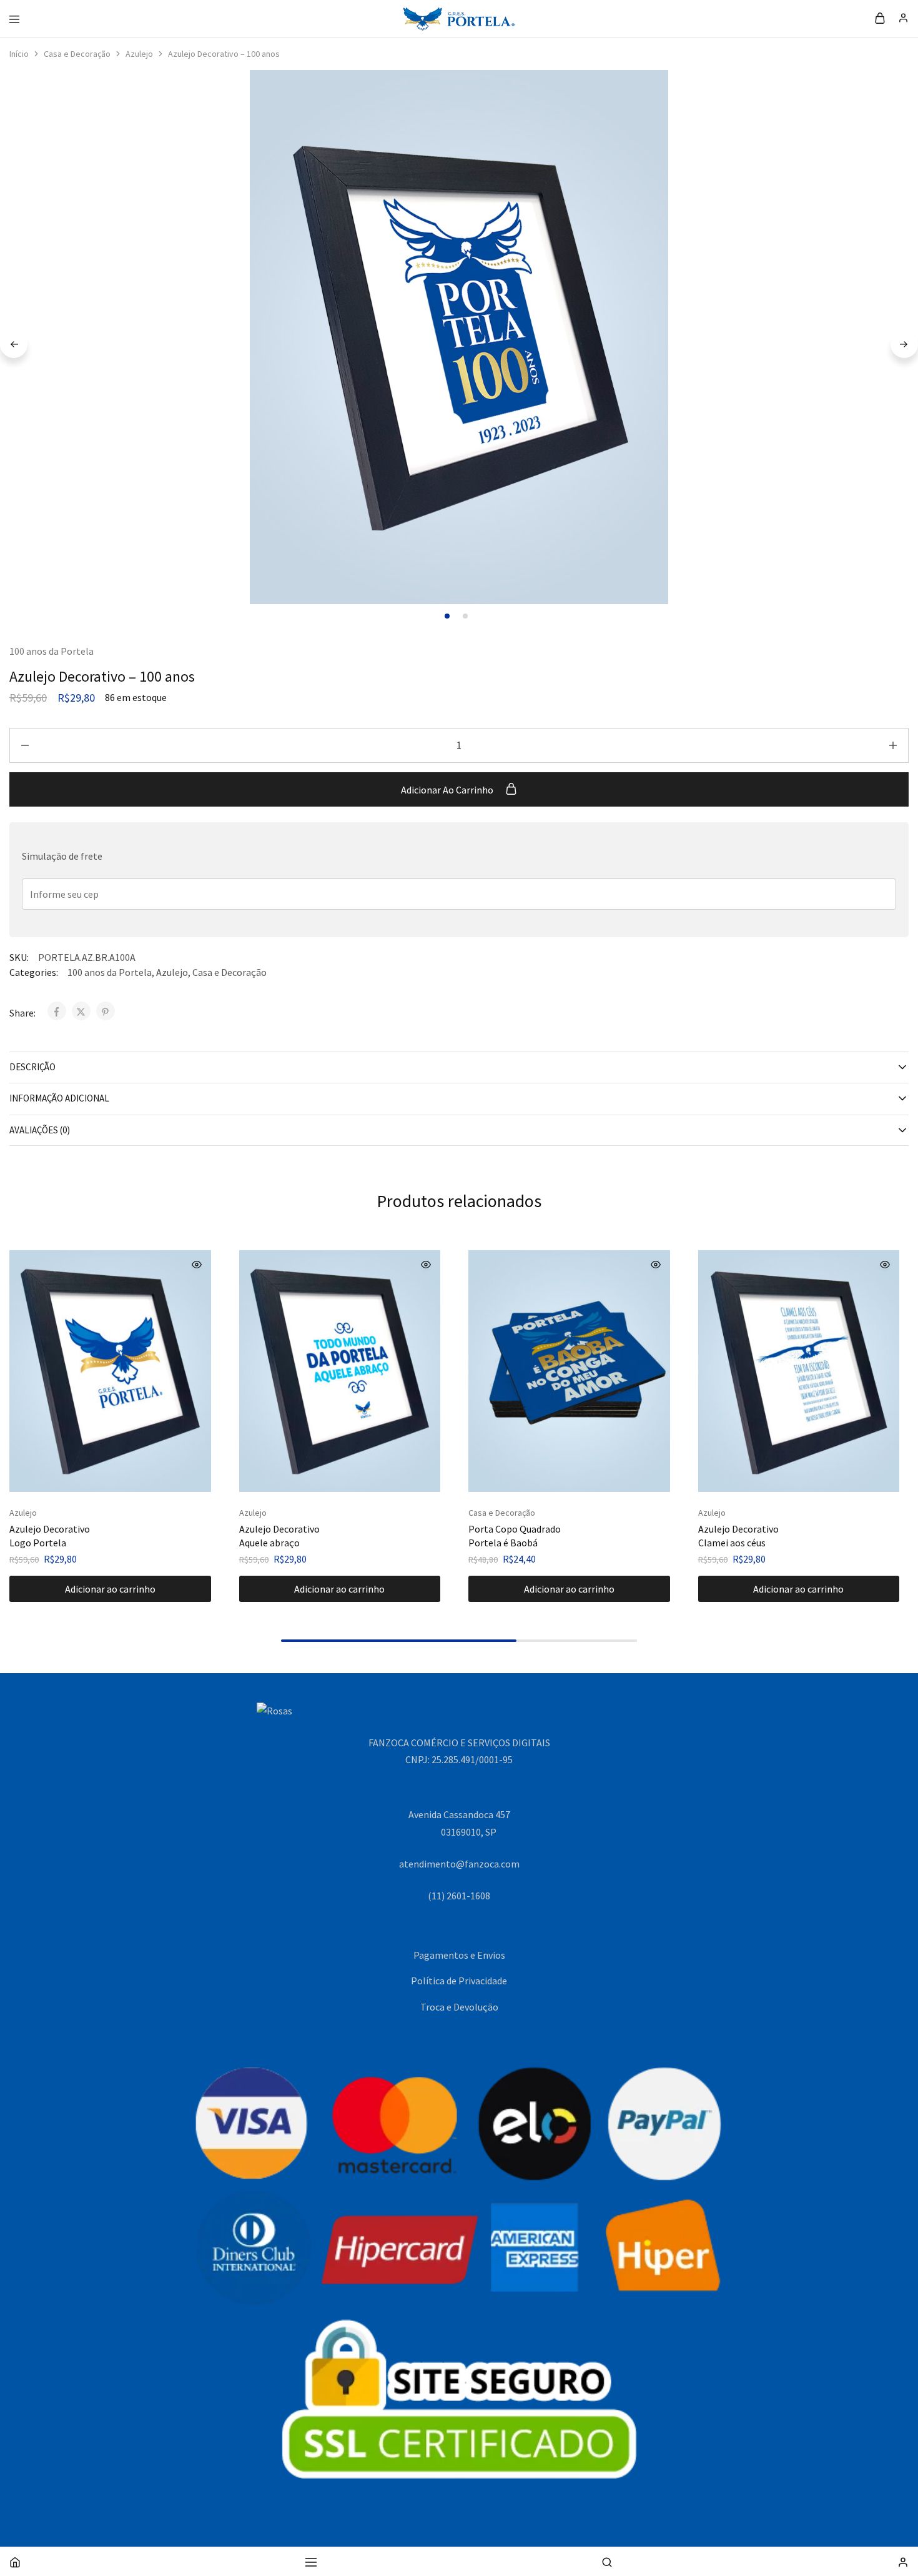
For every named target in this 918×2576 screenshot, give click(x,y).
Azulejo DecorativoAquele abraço (279, 1535)
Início (19, 54)
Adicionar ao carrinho (448, 790)
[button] (110, 1589)
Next (904, 344)
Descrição (32, 1067)
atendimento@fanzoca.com (459, 1864)
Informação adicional (59, 1098)
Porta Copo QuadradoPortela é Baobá (515, 1535)
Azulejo (139, 54)
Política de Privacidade (459, 1981)
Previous (14, 344)
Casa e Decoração (77, 54)
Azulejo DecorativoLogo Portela (50, 1535)
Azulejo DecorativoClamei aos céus (738, 1535)
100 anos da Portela (52, 651)
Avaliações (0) (40, 1130)
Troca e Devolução (459, 2007)
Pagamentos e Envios (459, 1955)
